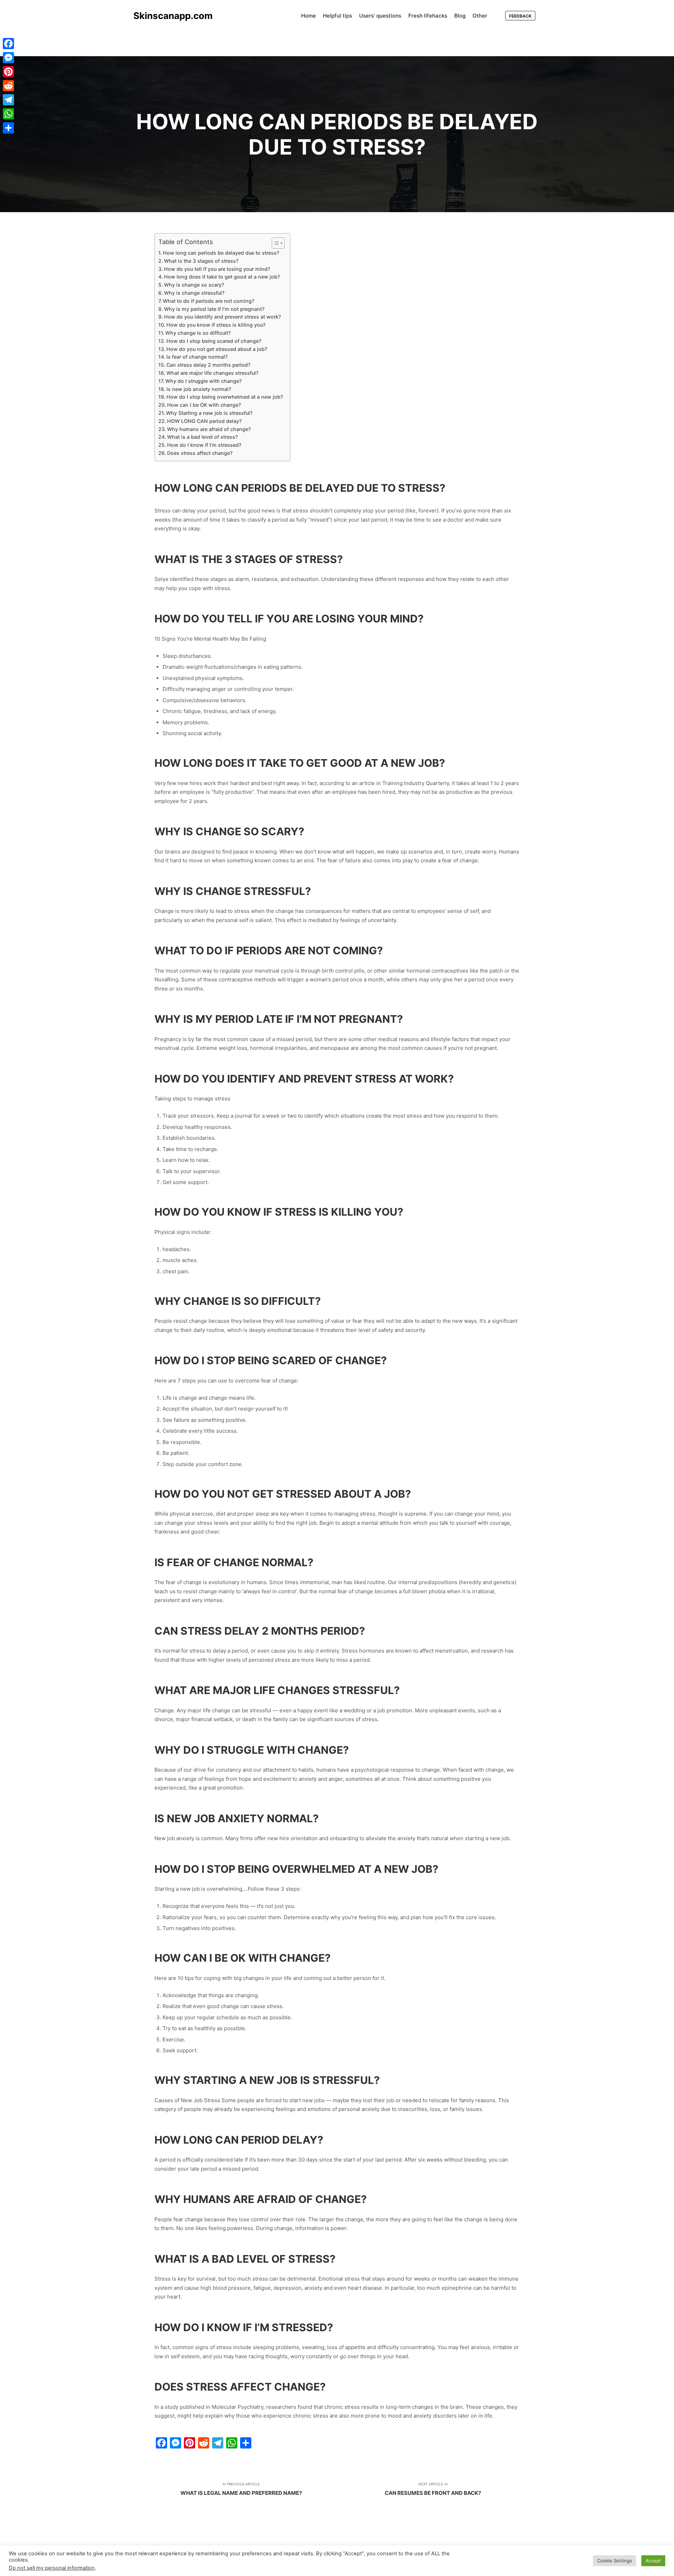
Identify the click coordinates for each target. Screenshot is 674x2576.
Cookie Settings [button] (614, 2561)
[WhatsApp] (8, 114)
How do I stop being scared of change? (214, 341)
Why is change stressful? (194, 293)
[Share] (8, 128)
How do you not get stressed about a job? (217, 349)
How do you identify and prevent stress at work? (222, 317)
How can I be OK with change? (204, 405)
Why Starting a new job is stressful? (209, 413)
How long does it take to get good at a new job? (222, 277)
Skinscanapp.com (168, 16)
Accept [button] (653, 2561)
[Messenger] (8, 58)
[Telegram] (8, 100)
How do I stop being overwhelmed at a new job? (225, 397)
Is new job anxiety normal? (199, 389)
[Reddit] (8, 86)
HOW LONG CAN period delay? (204, 421)
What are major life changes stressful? (212, 373)
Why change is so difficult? (198, 333)
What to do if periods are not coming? (209, 301)
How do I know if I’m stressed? (204, 445)
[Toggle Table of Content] (275, 243)
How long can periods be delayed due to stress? (221, 253)
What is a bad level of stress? (202, 437)
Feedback (520, 16)
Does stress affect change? (200, 453)
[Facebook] (8, 44)
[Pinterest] (8, 72)
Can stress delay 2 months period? (208, 365)
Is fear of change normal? (197, 357)
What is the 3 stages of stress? (201, 261)
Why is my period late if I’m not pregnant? (214, 309)
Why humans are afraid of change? (209, 429)
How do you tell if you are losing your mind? (217, 269)
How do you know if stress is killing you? (216, 325)
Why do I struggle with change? (203, 381)
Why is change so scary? (194, 285)
